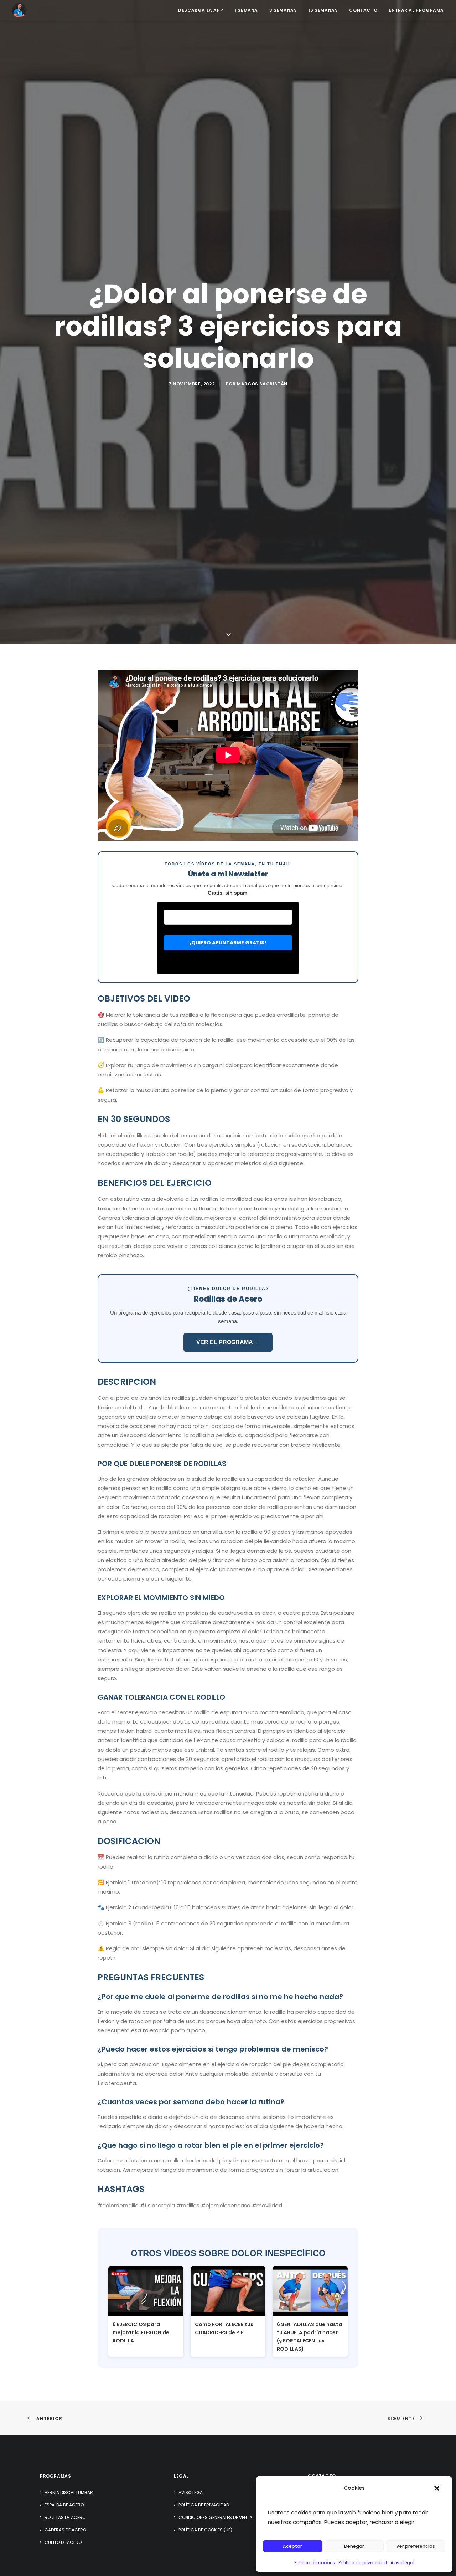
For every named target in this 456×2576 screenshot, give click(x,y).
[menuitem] (203, 10)
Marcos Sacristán (262, 384)
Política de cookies (315, 2563)
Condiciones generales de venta (215, 2517)
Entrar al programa (416, 10)
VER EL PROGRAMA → (228, 1342)
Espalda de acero (64, 2505)
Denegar (354, 2546)
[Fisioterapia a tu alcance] (19, 10)
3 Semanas (283, 10)
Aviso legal (402, 2563)
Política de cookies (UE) (205, 2530)
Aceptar (292, 2546)
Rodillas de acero (65, 2517)
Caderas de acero (65, 2530)
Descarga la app (201, 10)
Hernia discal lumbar (69, 2492)
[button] (437, 2488)
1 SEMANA (246, 10)
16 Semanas (323, 10)
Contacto (363, 10)
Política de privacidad (363, 2563)
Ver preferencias (416, 2546)
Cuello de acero (63, 2542)
